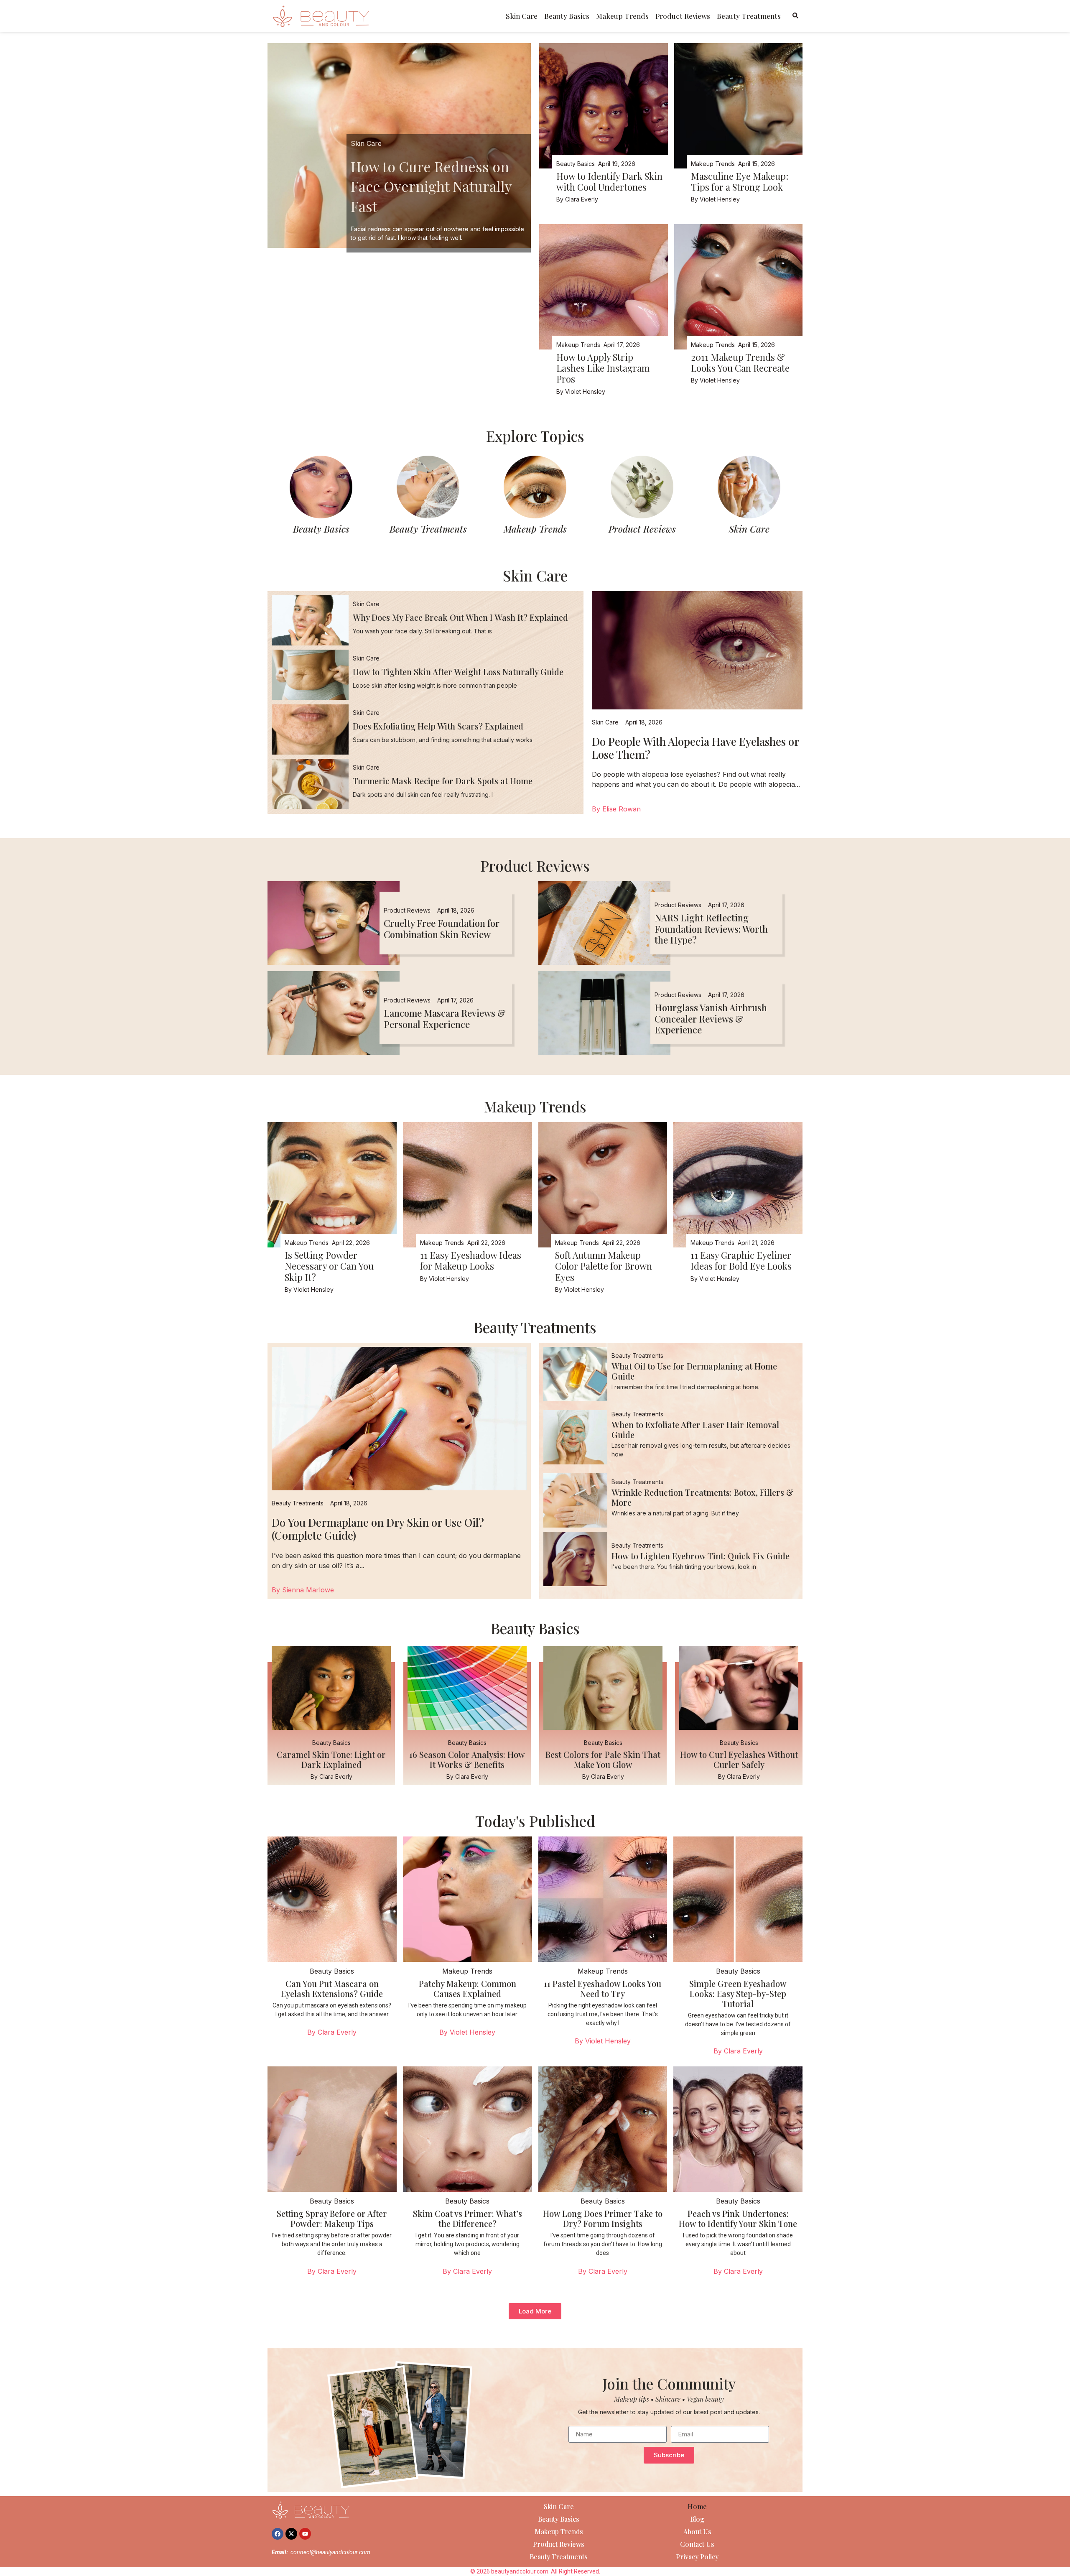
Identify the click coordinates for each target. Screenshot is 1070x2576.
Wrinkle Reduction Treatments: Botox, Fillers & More (703, 1497)
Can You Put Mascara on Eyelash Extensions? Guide (332, 1988)
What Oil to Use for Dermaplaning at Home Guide (694, 1371)
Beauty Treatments (749, 16)
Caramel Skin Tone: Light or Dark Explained (331, 1759)
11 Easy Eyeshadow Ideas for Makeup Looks (471, 1260)
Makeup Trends (622, 16)
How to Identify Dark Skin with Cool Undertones (609, 181)
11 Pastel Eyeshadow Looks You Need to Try (603, 1988)
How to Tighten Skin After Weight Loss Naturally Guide (458, 672)
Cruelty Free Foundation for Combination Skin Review (442, 928)
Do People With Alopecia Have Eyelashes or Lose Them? (695, 748)
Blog (697, 2519)
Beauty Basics (567, 16)
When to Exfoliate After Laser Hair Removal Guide (695, 1430)
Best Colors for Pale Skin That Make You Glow (603, 1759)
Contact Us (697, 2544)
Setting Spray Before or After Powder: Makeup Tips (332, 2218)
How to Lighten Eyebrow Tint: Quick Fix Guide (701, 1556)
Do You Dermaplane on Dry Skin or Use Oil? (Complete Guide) (378, 1529)
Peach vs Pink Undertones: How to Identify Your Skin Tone (738, 2218)
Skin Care (522, 16)
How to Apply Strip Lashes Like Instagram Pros (603, 368)
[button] (535, 2311)
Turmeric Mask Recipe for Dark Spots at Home (443, 781)
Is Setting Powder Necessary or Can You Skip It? (329, 1266)
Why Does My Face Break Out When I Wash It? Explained (460, 617)
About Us (697, 2531)
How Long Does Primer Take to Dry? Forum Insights (603, 2218)
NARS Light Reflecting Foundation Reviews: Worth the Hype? (711, 929)
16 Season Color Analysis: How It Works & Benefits (467, 1759)
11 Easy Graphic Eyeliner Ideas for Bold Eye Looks (741, 1260)
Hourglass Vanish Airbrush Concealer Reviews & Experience (711, 1019)
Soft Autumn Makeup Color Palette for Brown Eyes (604, 1266)
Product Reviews (683, 16)
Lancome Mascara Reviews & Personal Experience (445, 1018)
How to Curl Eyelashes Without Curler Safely (739, 1759)
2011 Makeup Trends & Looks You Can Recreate (740, 362)
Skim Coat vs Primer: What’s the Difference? (467, 2218)
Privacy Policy (697, 2557)
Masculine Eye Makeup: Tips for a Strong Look (740, 181)
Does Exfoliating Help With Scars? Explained (438, 726)
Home (697, 2506)
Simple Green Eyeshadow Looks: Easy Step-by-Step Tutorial (738, 1993)
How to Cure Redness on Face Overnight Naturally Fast (431, 186)
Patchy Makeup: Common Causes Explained (467, 1988)
